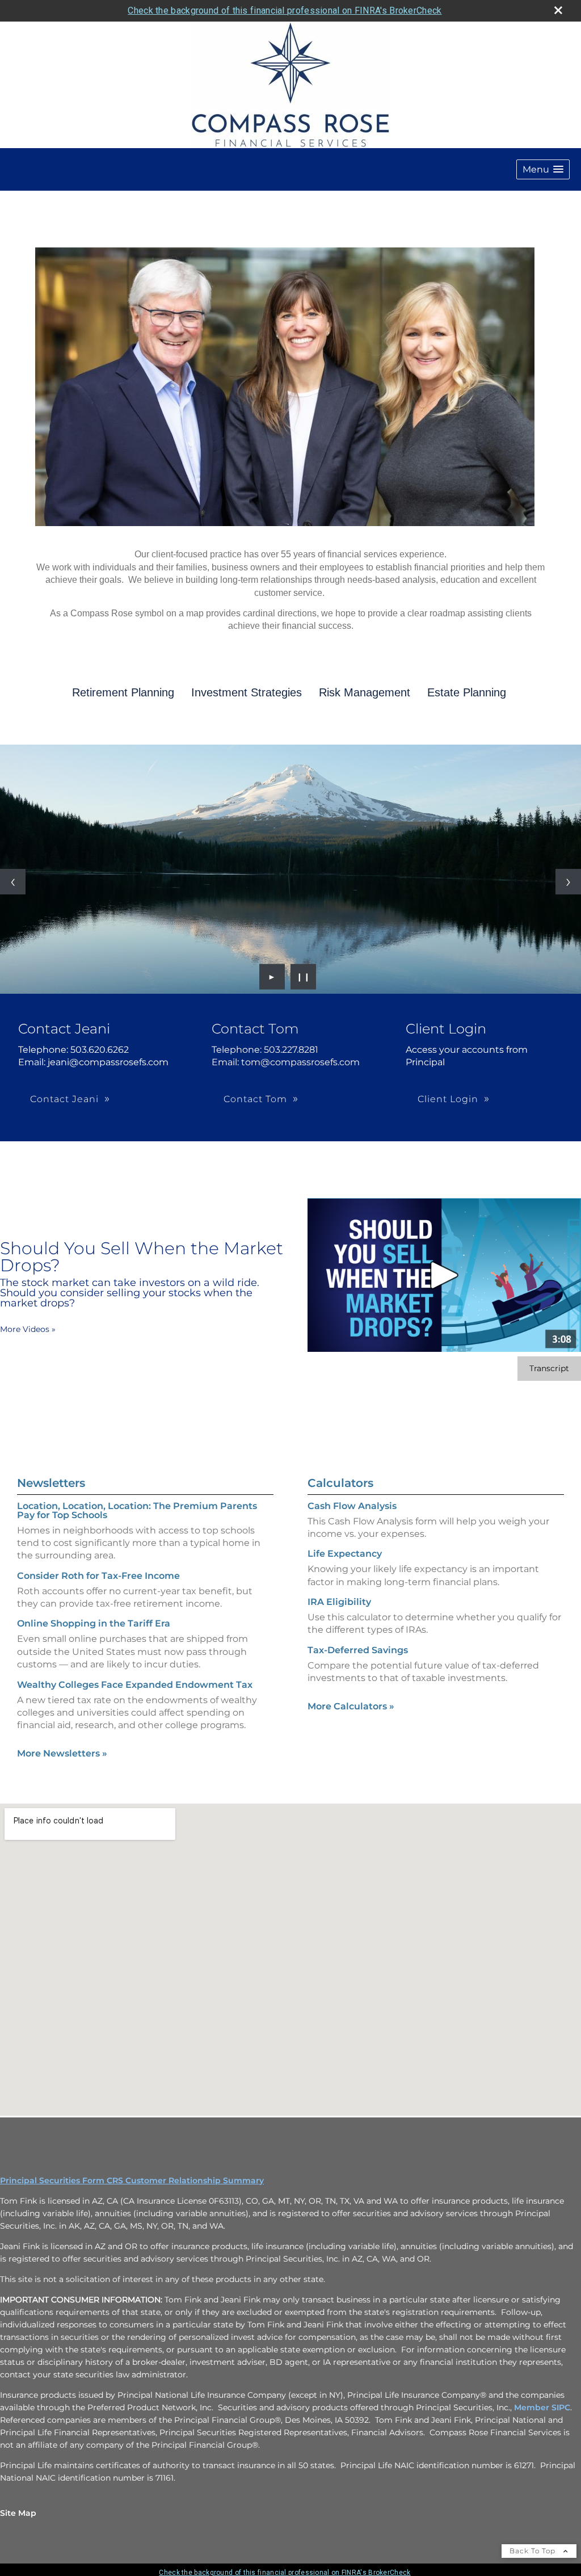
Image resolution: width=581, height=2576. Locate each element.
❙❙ (304, 977)
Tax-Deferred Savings (358, 1650)
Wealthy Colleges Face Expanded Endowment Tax (135, 1685)
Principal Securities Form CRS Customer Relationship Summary (132, 2180)
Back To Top (534, 2551)
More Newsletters (62, 1753)
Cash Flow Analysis (352, 1506)
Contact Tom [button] (255, 1099)
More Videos (28, 1329)
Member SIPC (542, 2407)
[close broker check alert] (558, 10)
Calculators (340, 1483)
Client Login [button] (448, 1099)
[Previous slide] (13, 882)
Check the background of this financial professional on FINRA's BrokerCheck (285, 10)
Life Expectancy (345, 1554)
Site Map (18, 2513)
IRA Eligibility (339, 1602)
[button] (543, 169)
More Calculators (351, 1706)
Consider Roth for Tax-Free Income (98, 1576)
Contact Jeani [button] (64, 1099)
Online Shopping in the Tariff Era (94, 1623)
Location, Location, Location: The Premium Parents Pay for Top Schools (137, 1510)
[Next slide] (568, 882)
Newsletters (51, 1483)
